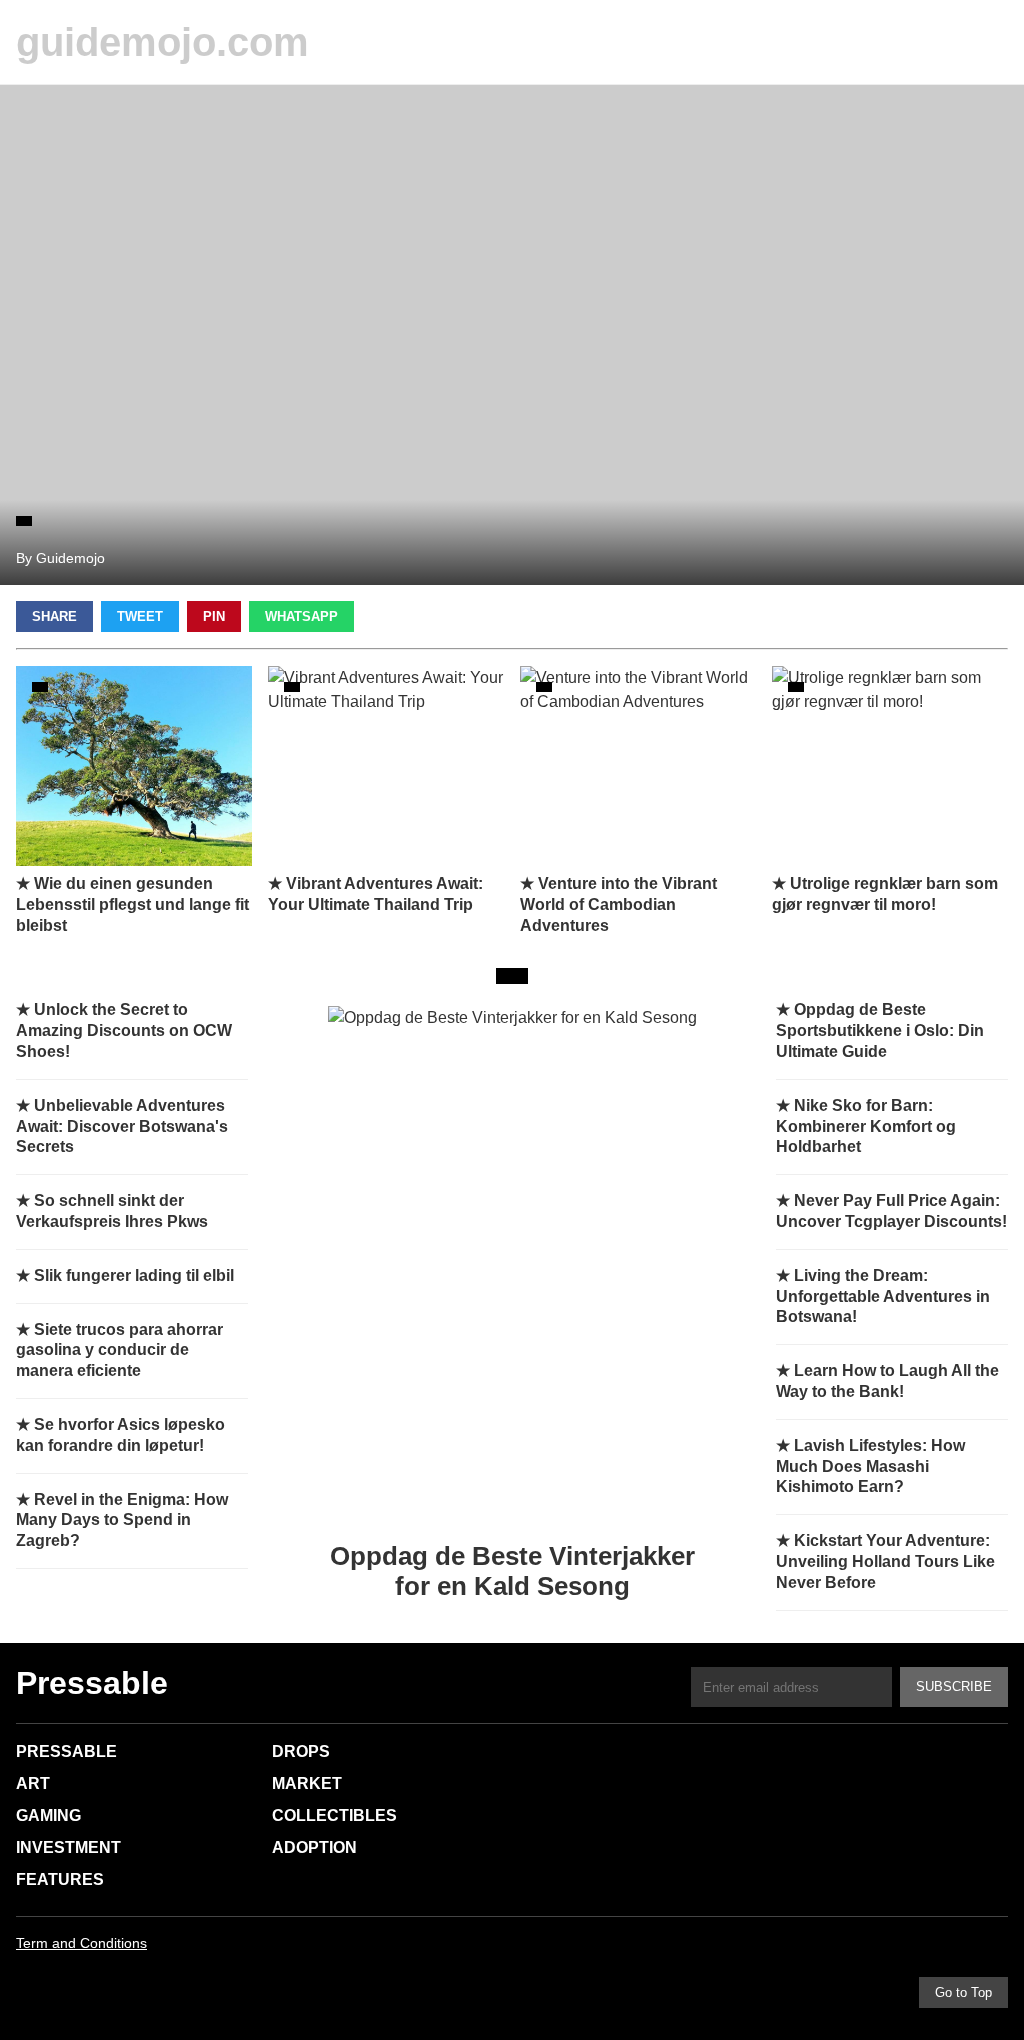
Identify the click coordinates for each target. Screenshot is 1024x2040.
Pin (214, 616)
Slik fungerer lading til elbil (134, 1275)
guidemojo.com (162, 42)
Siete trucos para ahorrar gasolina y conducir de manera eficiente (119, 1350)
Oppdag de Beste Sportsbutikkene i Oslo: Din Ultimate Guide (880, 1030)
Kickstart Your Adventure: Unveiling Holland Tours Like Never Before (885, 1561)
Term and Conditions (81, 1943)
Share (54, 616)
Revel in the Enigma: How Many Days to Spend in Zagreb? (122, 1520)
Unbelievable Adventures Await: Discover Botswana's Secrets (122, 1126)
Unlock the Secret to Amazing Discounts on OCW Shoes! (124, 1030)
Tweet (140, 616)
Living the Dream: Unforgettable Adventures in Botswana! (883, 1296)
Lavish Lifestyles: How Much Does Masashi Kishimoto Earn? (870, 1466)
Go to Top (963, 1992)
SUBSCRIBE (954, 1686)
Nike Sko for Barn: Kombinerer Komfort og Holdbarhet (866, 1126)
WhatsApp (301, 616)
